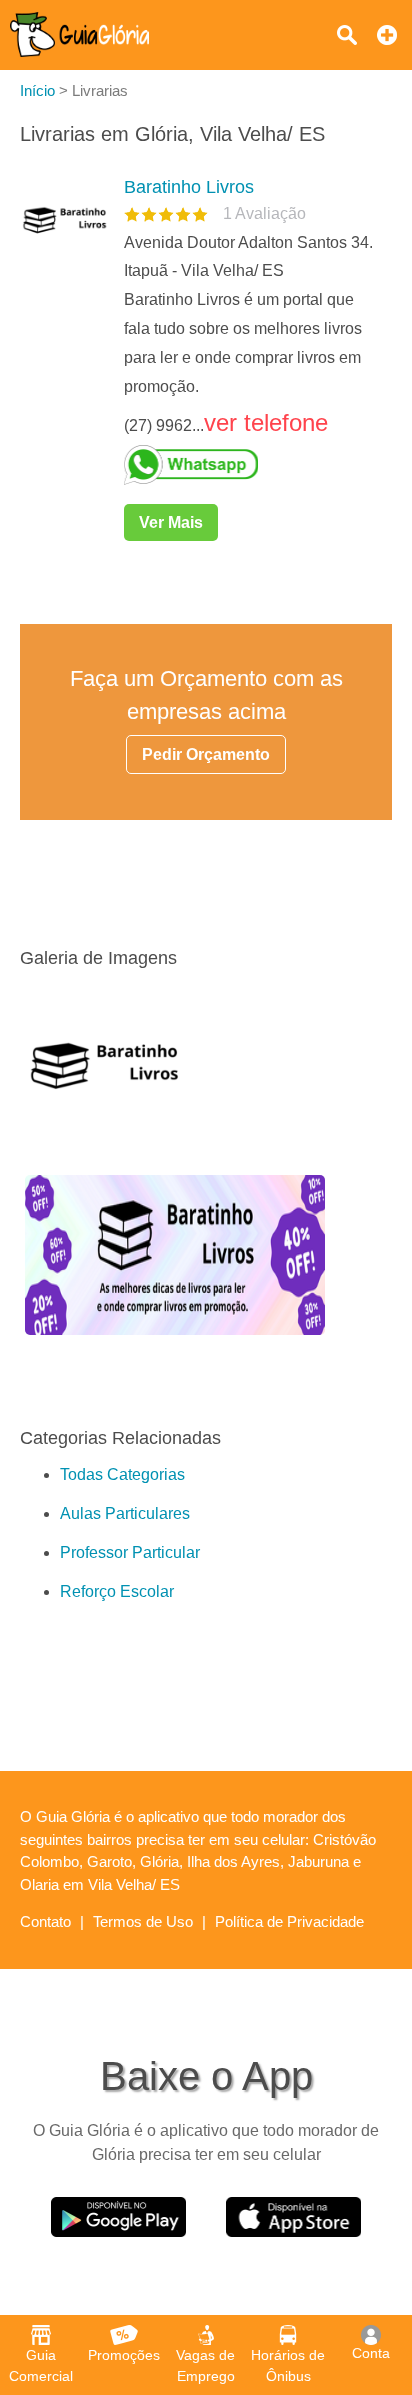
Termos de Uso (143, 1921)
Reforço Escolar (117, 1591)
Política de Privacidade (289, 1921)
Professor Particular (130, 1552)
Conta (371, 2353)
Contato (45, 1921)
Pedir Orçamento (206, 754)
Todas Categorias (122, 1474)
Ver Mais (171, 522)
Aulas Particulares (125, 1513)
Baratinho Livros (189, 187)
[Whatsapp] (250, 465)
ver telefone (266, 422)
